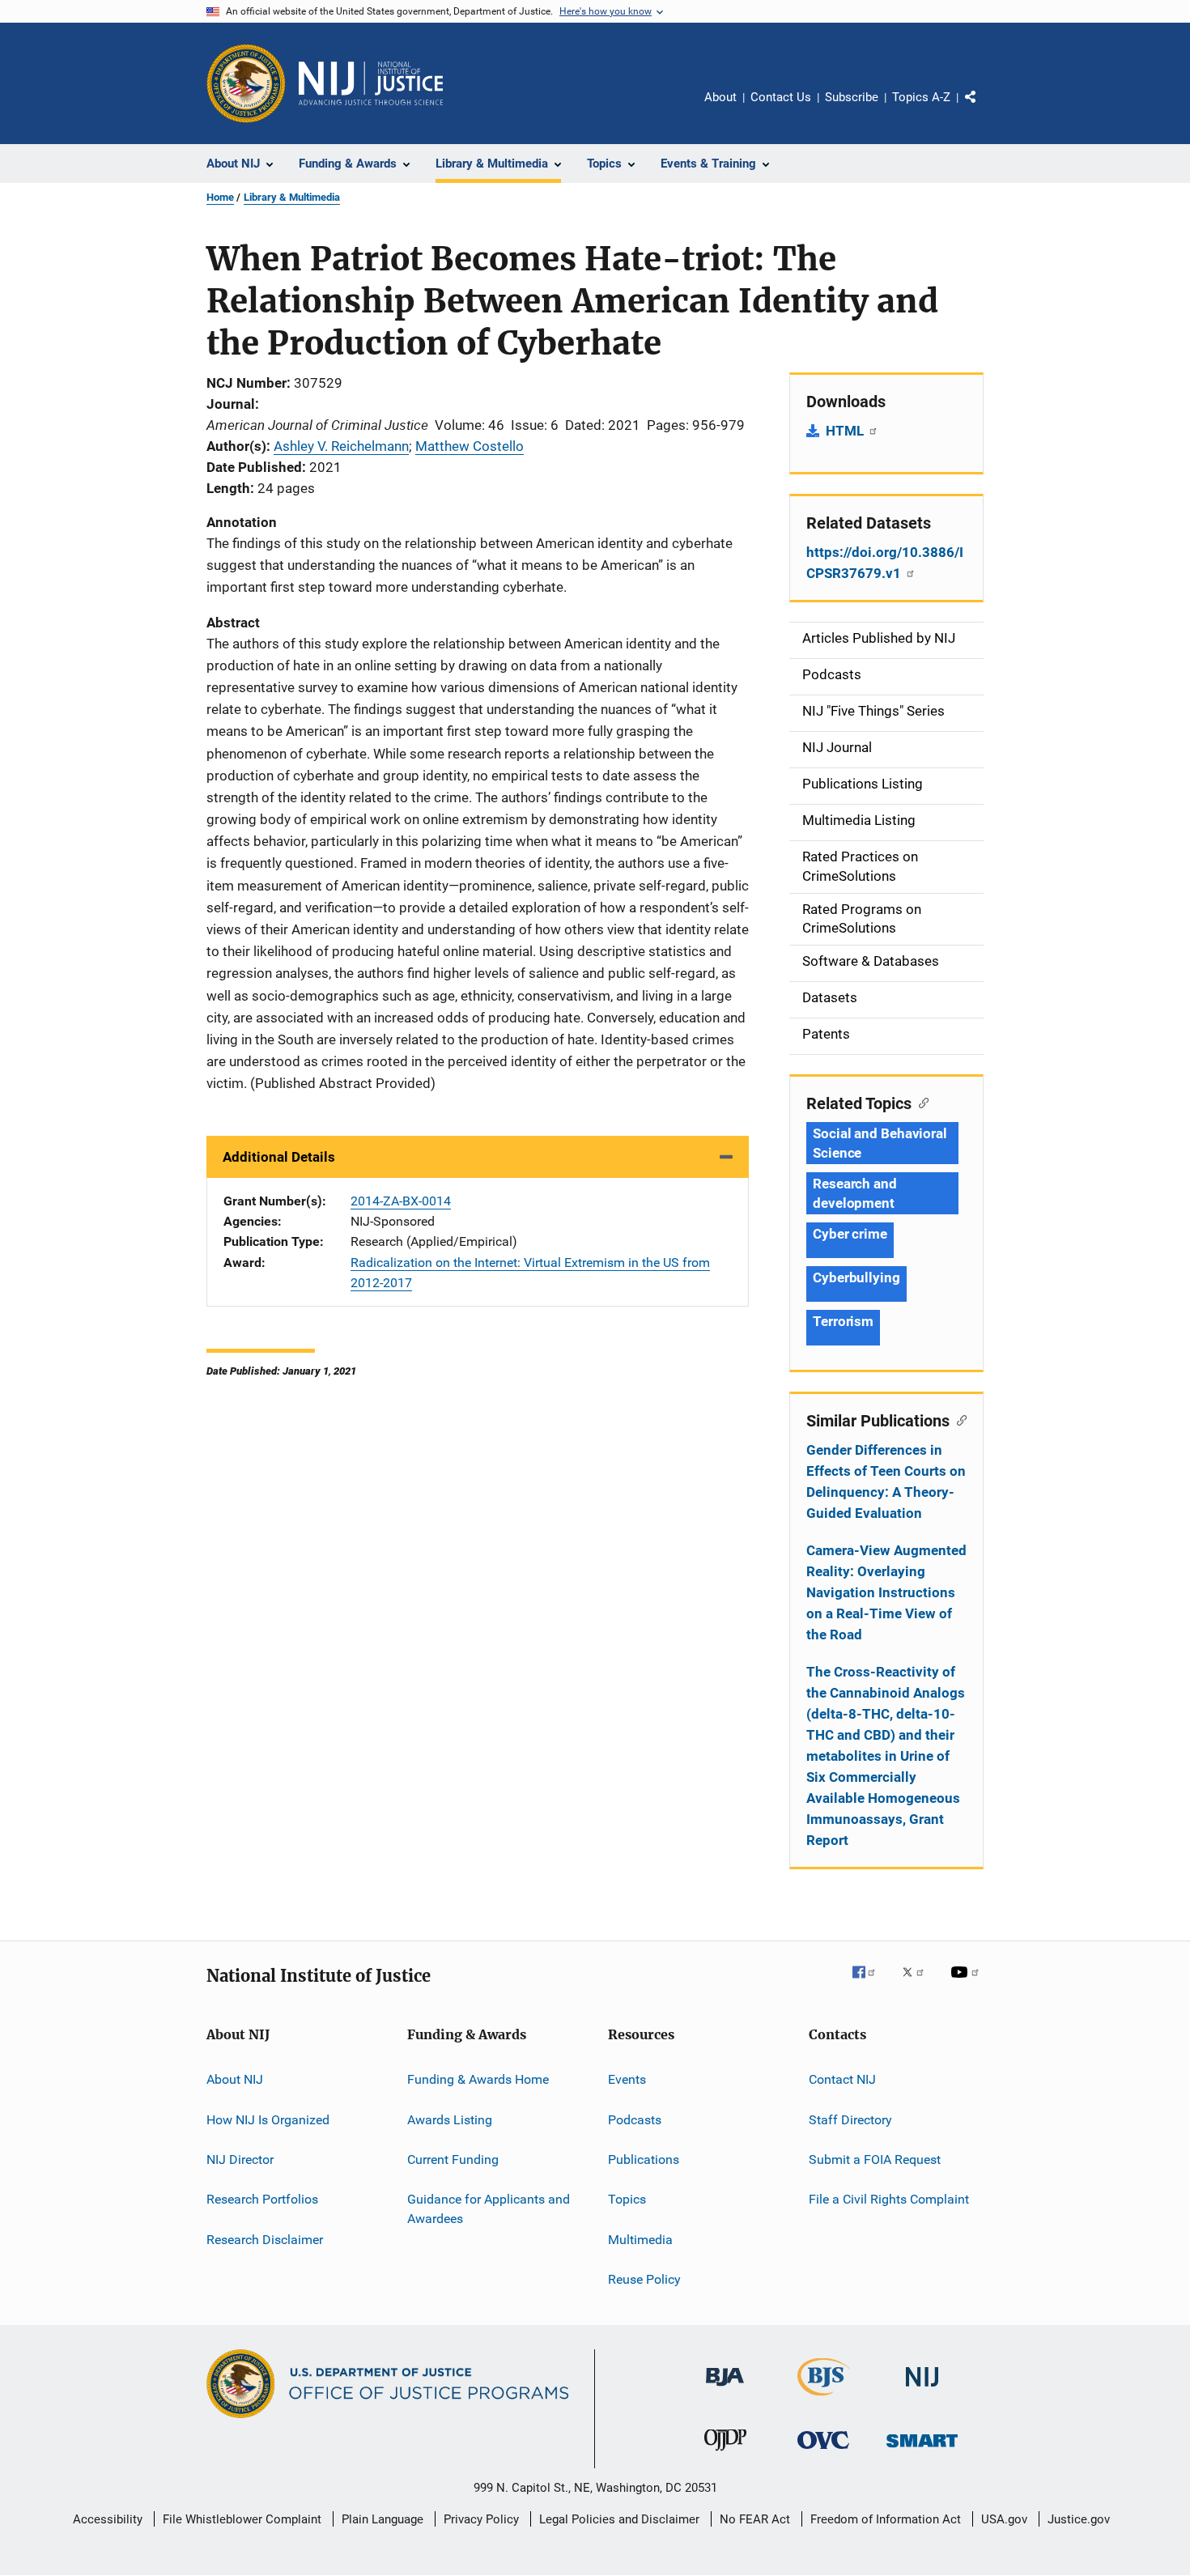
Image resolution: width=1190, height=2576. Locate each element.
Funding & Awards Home (478, 2079)
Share (984, 108)
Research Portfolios (262, 2199)
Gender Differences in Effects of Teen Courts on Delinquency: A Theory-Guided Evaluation (886, 1481)
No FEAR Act (755, 2519)
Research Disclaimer (265, 2239)
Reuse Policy (644, 2279)
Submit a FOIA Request (875, 2159)
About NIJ (235, 2079)
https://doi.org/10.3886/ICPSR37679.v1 (885, 563)
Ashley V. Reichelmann (341, 446)
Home (220, 197)
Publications (644, 2159)
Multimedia (640, 2239)
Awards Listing (450, 2119)
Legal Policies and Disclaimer (619, 2519)
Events (627, 2079)
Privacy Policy (481, 2519)
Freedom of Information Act (886, 2519)
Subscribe (852, 97)
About (720, 97)
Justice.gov (1079, 2519)
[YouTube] (967, 1983)
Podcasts (635, 2119)
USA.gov (1004, 2519)
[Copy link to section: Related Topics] (920, 1102)
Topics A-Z (921, 97)
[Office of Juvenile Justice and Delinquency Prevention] (725, 2454)
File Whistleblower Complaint (242, 2519)
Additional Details (279, 1157)
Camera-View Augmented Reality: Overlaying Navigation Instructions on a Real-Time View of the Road (886, 1592)
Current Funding (453, 2159)
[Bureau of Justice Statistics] (824, 2399)
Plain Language (382, 2519)
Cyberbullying (856, 1277)
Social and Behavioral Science (880, 1143)
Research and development (855, 1193)
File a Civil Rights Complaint (889, 2199)
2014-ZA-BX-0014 (401, 1201)
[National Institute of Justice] (922, 2389)
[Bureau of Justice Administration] (725, 2389)
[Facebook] (870, 1983)
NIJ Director (240, 2159)
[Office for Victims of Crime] (823, 2452)
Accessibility (108, 2519)
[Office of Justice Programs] (246, 83)
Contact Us (781, 97)
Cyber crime (850, 1234)
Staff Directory (850, 2119)
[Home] (371, 83)
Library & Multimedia (292, 197)
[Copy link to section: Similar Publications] (958, 1419)
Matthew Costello (470, 446)
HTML (846, 431)
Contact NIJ (842, 2079)
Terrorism (843, 1321)
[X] (919, 1983)
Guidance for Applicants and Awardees (489, 2209)
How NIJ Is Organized (268, 2119)
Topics (627, 2199)
